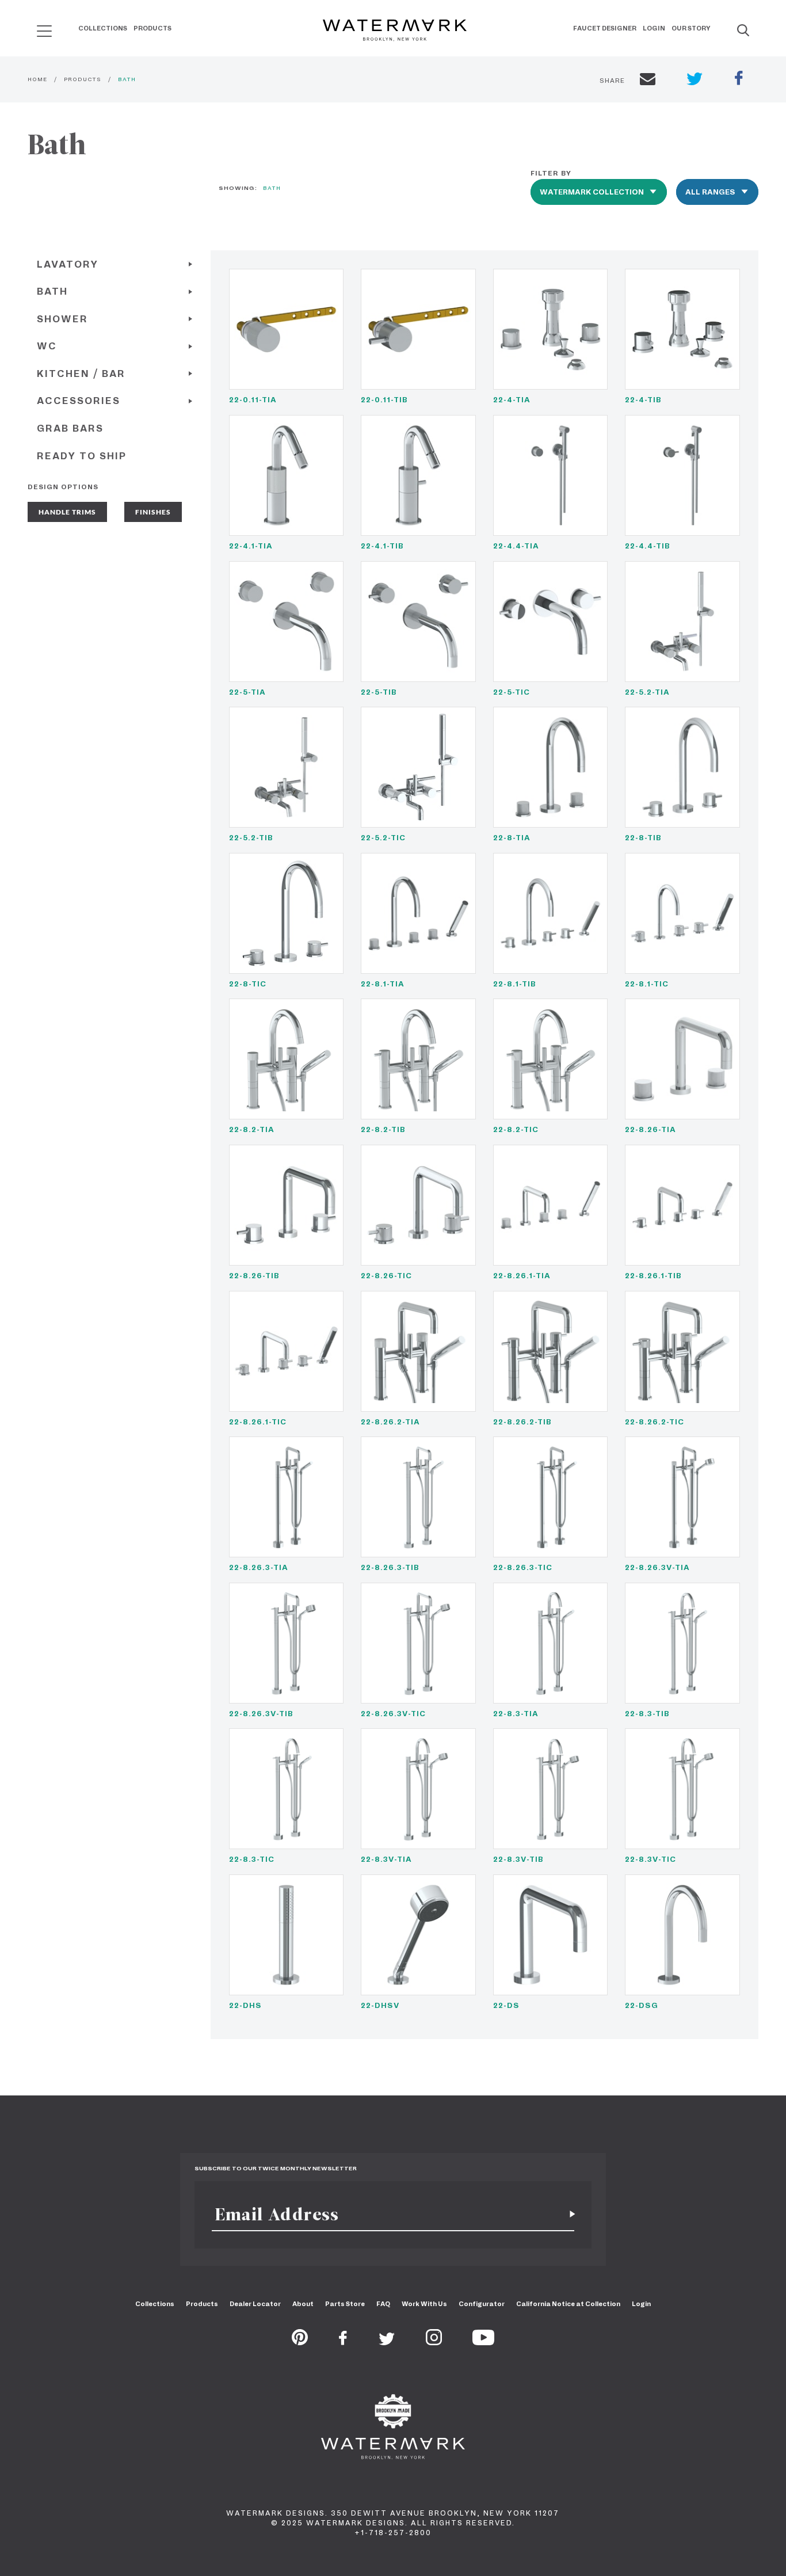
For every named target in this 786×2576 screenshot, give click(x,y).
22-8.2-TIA (252, 1129)
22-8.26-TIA (650, 1129)
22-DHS (245, 2005)
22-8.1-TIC (647, 984)
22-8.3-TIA (516, 1714)
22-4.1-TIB (382, 546)
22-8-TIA (512, 838)
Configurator (482, 2304)
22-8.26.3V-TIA (657, 1567)
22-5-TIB (379, 692)
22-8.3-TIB (647, 1714)
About (303, 2304)
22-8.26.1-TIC (258, 1422)
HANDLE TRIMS (67, 512)
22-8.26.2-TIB (522, 1422)
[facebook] (739, 79)
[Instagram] (434, 2342)
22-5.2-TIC (383, 838)
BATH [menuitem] (52, 291)
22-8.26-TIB (254, 1276)
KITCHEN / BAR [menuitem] (81, 374)
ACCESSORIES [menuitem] (79, 401)
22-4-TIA (512, 400)
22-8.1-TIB (515, 984)
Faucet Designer (605, 28)
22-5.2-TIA (647, 692)
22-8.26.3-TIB (390, 1567)
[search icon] (34, 27)
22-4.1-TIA (251, 546)
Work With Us (424, 2304)
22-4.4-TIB (648, 546)
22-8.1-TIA (383, 984)
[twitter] (695, 80)
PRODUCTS (83, 79)
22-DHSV (380, 2005)
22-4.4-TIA (516, 546)
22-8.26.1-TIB (653, 1276)
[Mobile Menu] (44, 31)
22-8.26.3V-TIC (393, 1714)
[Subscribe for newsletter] (568, 2214)
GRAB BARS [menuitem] (70, 428)
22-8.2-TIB (383, 1129)
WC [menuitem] (47, 346)
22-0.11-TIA (253, 400)
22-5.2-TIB (251, 838)
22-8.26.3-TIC (523, 1567)
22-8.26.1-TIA (522, 1276)
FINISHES (153, 512)
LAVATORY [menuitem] (68, 264)
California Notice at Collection (568, 2304)
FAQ (383, 2304)
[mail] (648, 81)
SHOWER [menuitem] (62, 319)
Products (152, 28)
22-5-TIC (512, 692)
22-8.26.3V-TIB (261, 1714)
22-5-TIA (247, 692)
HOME (37, 79)
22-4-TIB (643, 400)
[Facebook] (343, 2342)
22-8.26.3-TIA (259, 1567)
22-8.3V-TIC (650, 1859)
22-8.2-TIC (516, 1129)
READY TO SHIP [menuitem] (82, 456)
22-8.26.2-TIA (390, 1422)
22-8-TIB (643, 838)
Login (654, 28)
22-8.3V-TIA (386, 1859)
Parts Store (345, 2304)
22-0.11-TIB (384, 400)
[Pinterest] (300, 2342)
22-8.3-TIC (252, 1859)
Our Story (691, 28)
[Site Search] (743, 31)
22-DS (506, 2005)
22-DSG (642, 2005)
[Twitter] (387, 2342)
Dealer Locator (255, 2304)
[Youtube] (483, 2342)
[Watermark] (395, 31)
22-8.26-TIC (386, 1276)
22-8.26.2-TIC (655, 1422)
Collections (103, 28)
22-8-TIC (248, 984)
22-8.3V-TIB (518, 1859)
